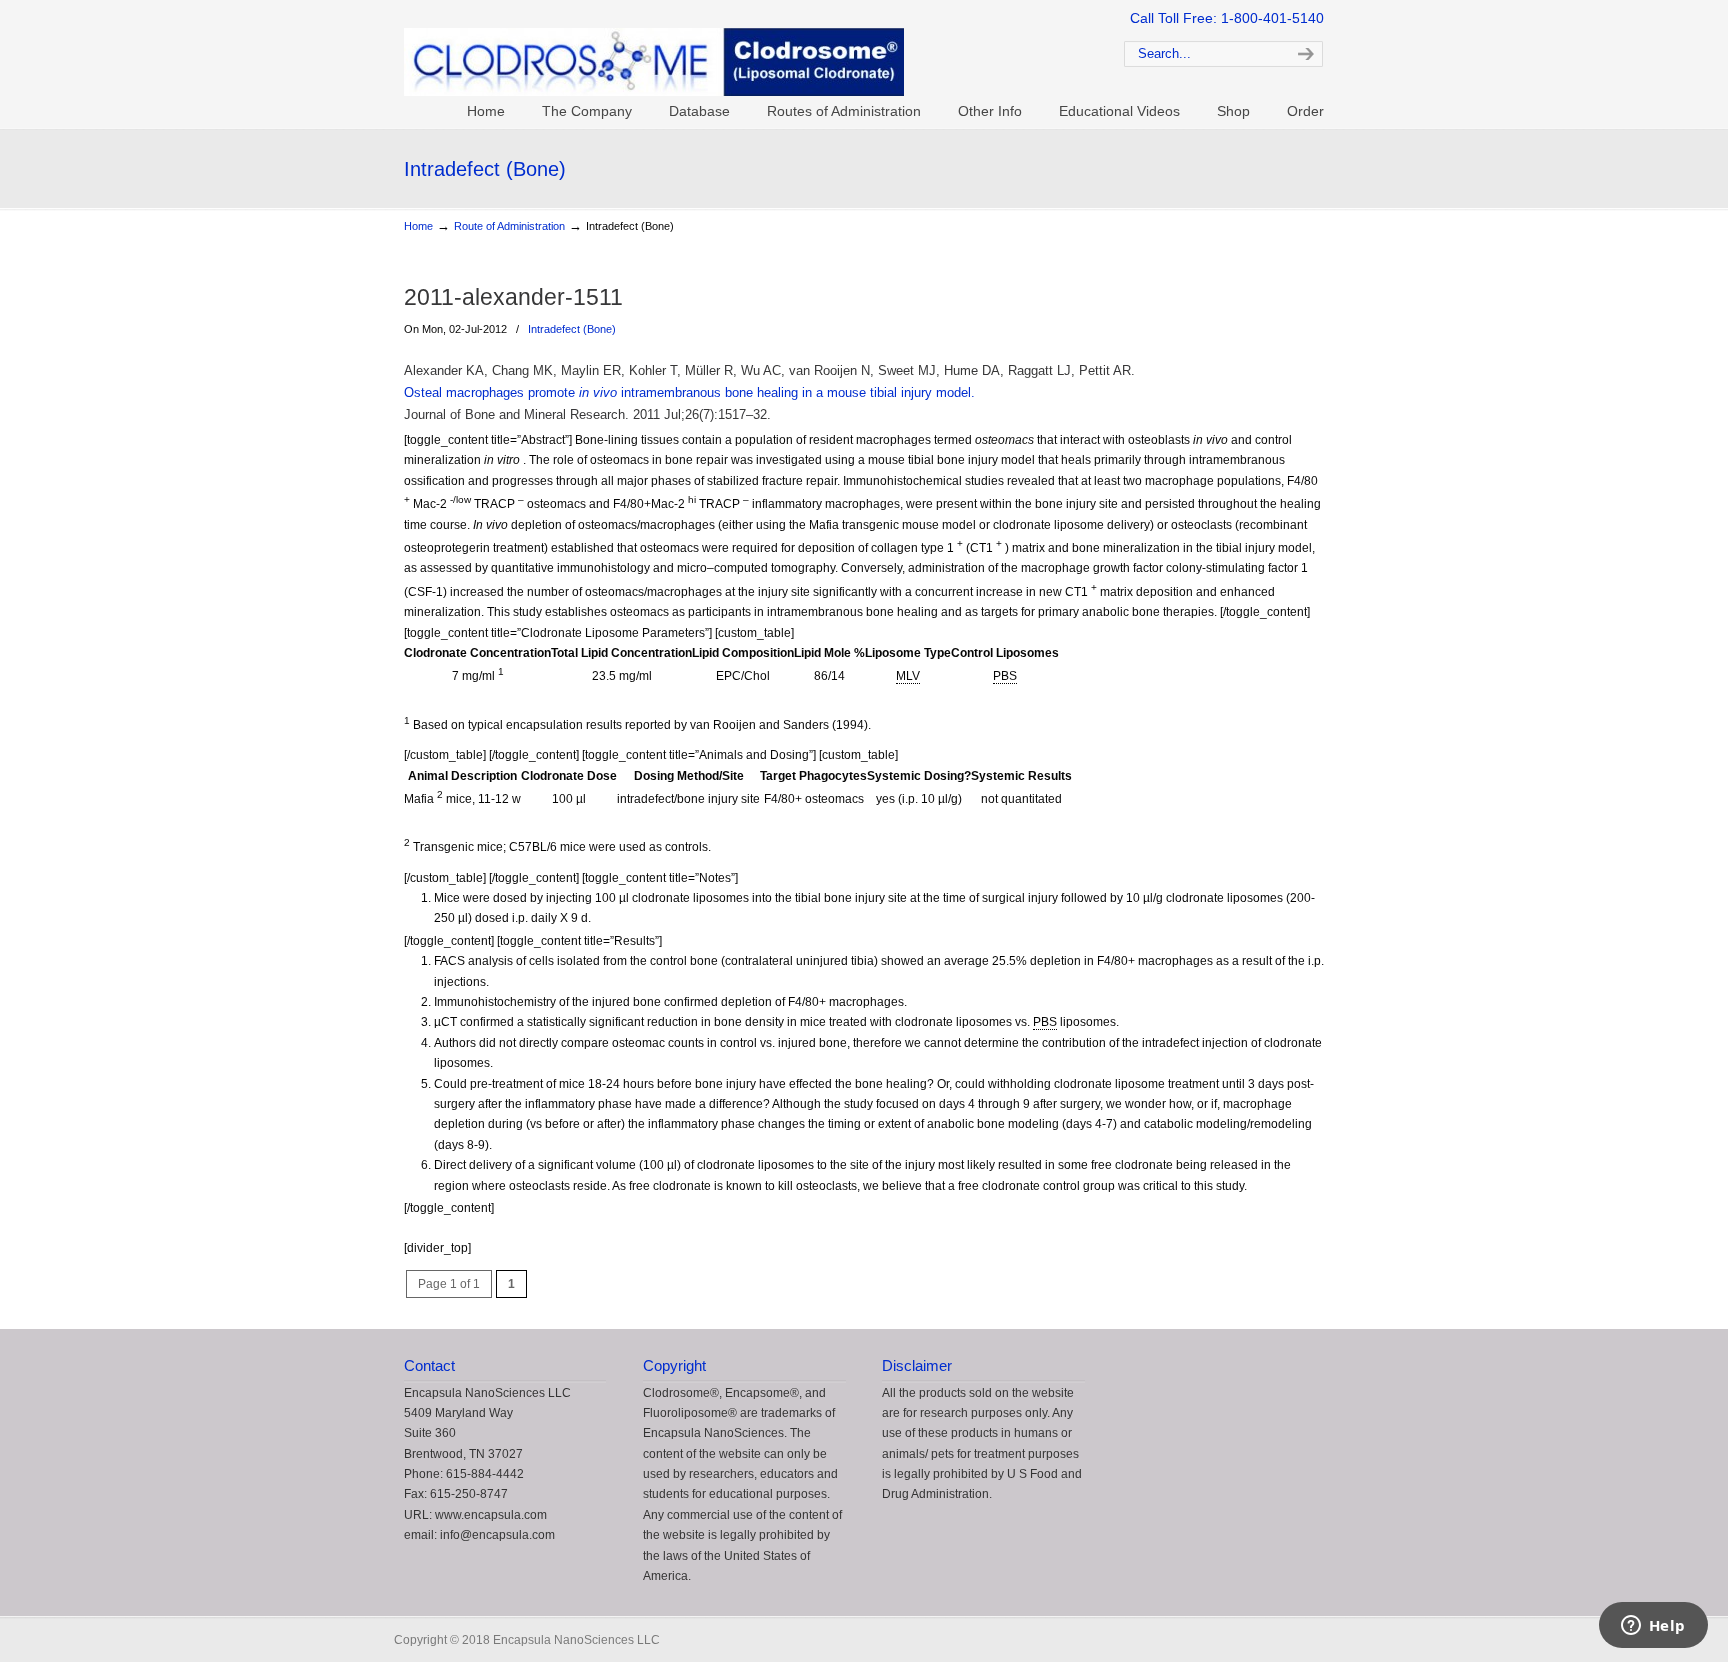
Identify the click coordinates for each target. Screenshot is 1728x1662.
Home (418, 226)
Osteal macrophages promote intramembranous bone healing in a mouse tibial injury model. (689, 392)
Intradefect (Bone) (572, 329)
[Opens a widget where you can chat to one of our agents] (1653, 1627)
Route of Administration (509, 226)
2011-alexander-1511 (513, 297)
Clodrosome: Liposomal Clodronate (734, 51)
